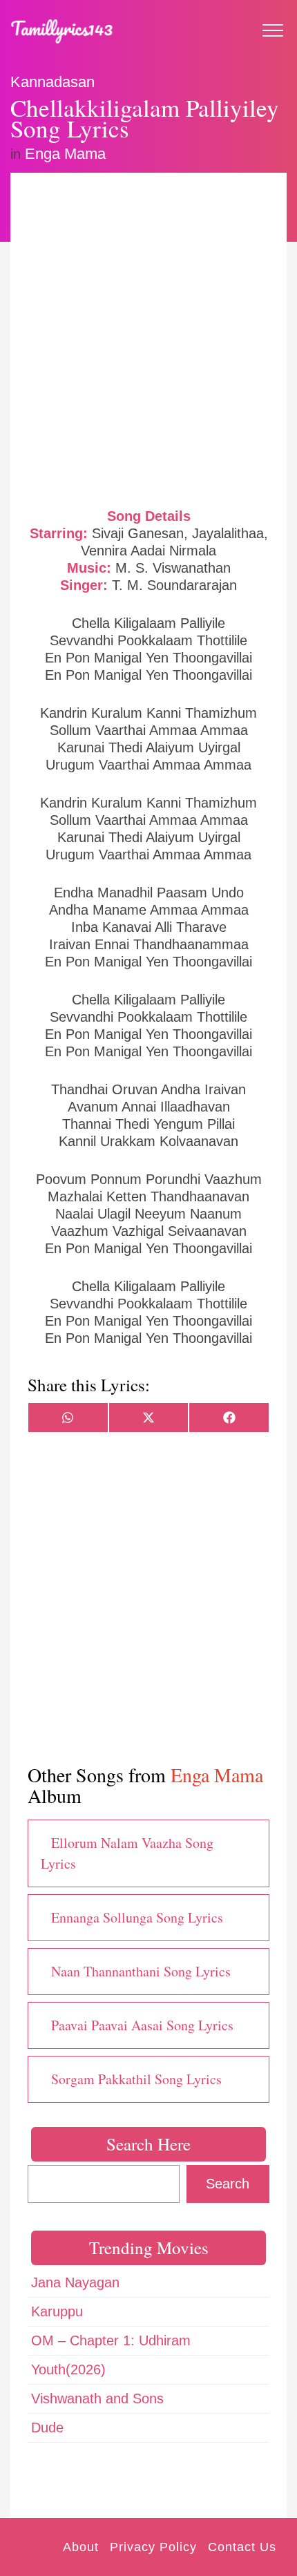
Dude (47, 2427)
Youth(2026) (68, 2369)
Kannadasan (52, 82)
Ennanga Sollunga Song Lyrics (137, 1917)
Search (228, 2184)
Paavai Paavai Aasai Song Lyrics (142, 2025)
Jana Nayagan (75, 2282)
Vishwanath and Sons (97, 2398)
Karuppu (57, 2311)
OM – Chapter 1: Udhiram (111, 2340)
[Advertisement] (148, 338)
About (81, 2547)
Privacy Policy (153, 2547)
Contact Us (242, 2547)
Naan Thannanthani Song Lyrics (141, 1971)
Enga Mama (65, 154)
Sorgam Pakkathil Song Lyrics (136, 2079)
